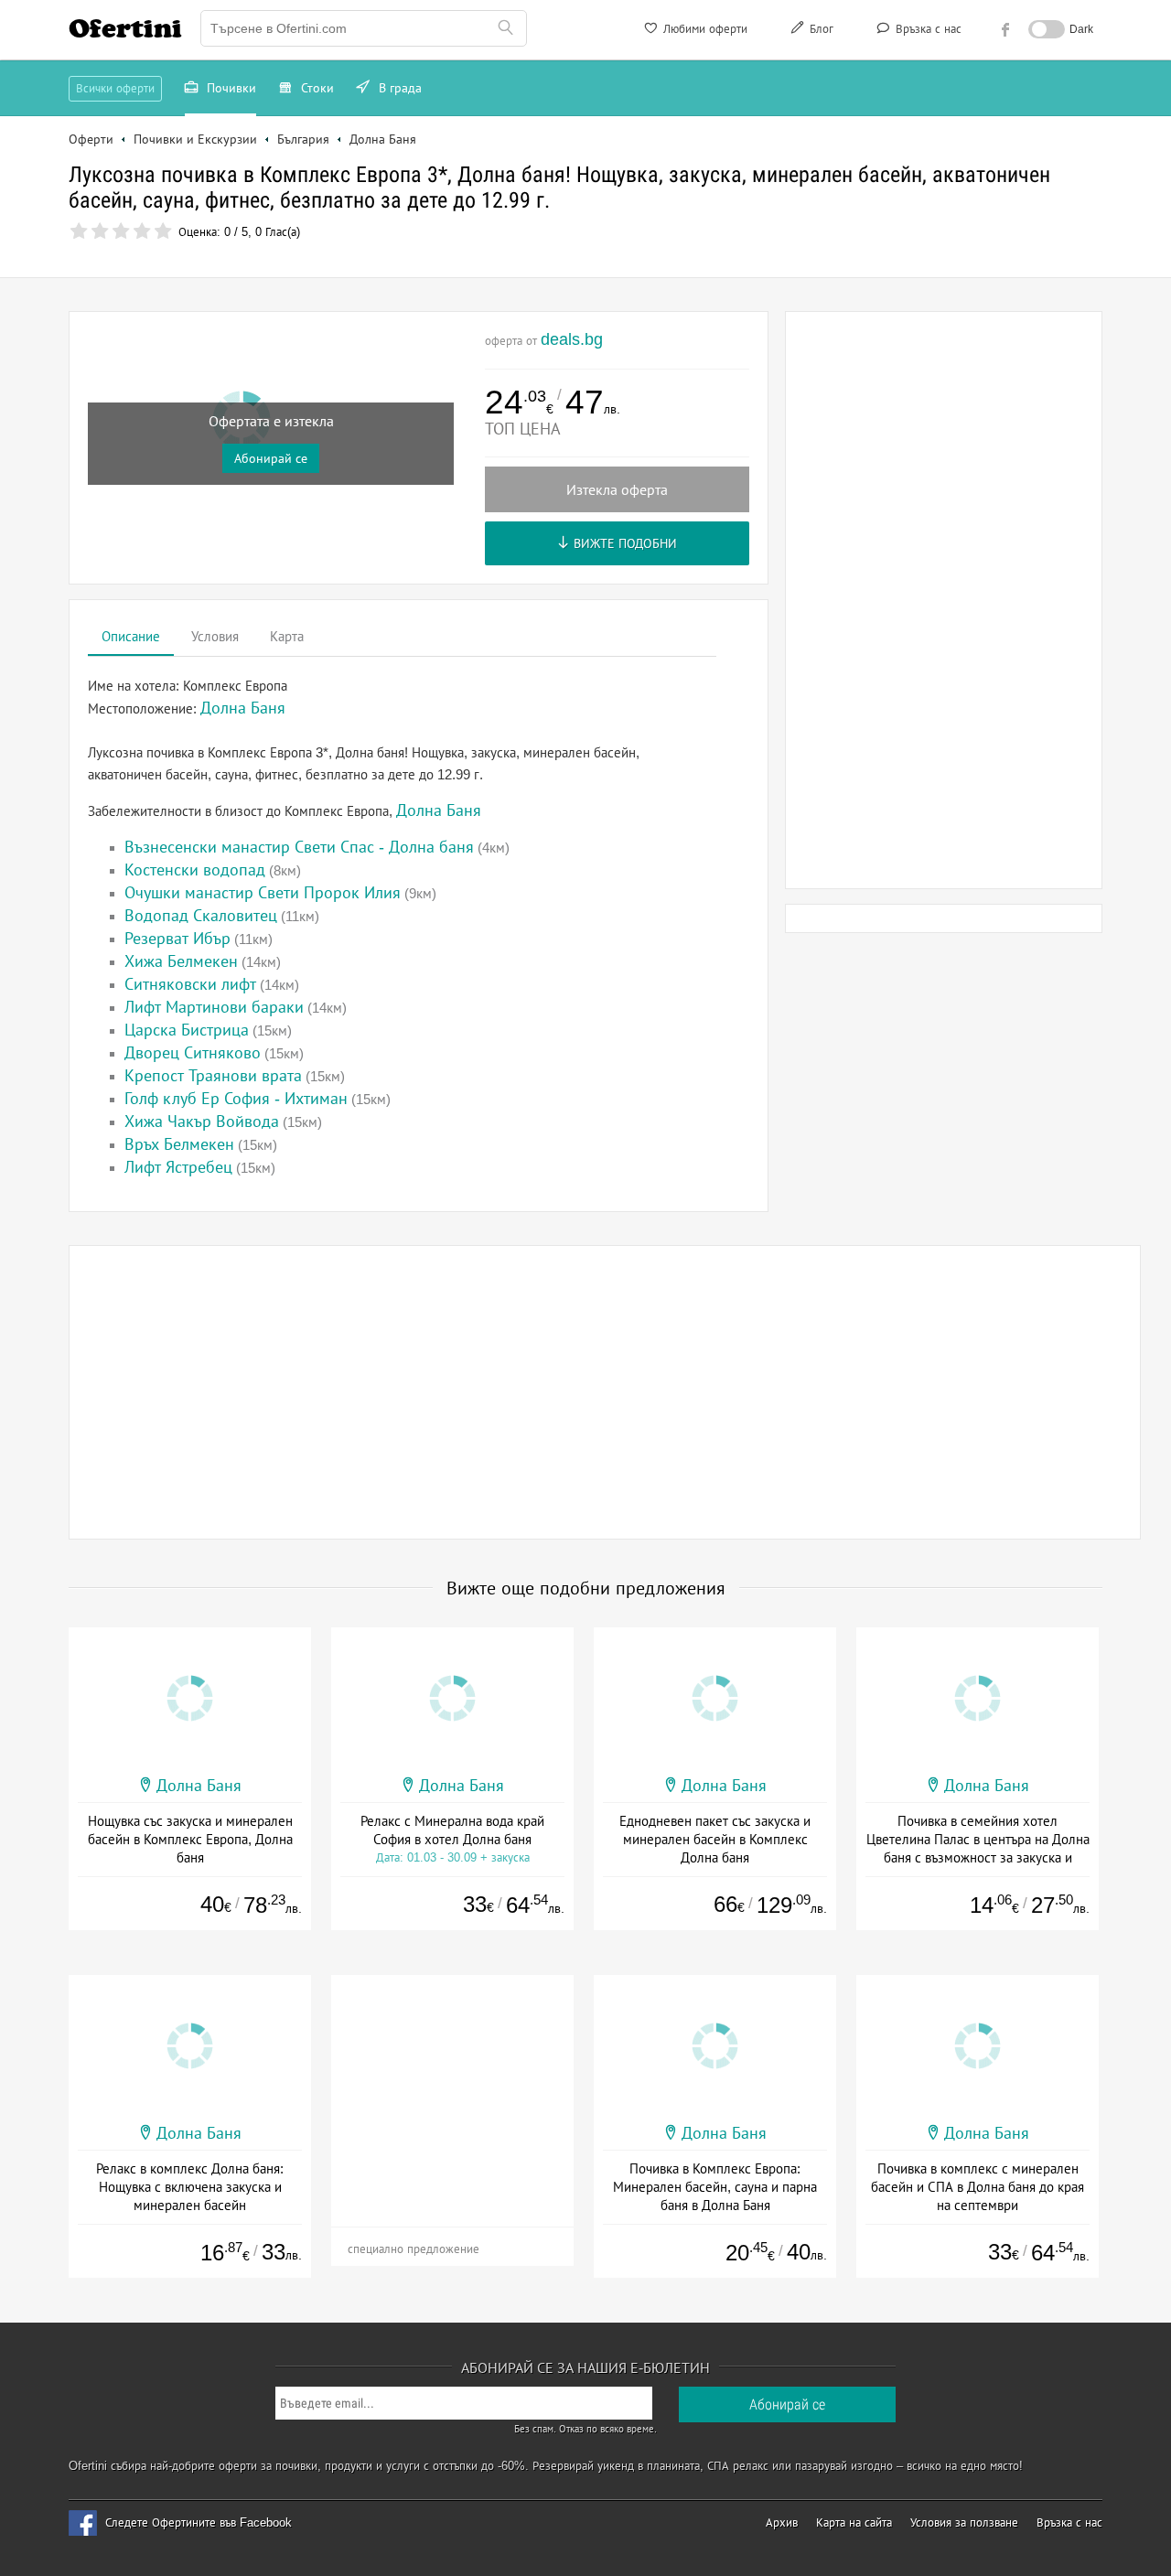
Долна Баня (439, 810)
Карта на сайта (854, 2522)
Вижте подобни (623, 543)
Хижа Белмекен (181, 961)
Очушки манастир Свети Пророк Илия (263, 893)
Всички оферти (115, 88)
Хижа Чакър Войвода (202, 1122)
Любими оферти (704, 29)
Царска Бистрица (187, 1030)
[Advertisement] (944, 600)
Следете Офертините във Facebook (199, 2522)
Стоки (316, 88)
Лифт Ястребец (178, 1167)
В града (398, 88)
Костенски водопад (195, 870)
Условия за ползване (964, 2522)
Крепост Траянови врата (213, 1076)
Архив (782, 2522)
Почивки (230, 88)
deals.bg (572, 339)
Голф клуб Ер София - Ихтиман (236, 1099)
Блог (820, 29)
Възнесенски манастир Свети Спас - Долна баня (299, 847)
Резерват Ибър (177, 939)
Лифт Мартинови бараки (214, 1007)
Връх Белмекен (179, 1144)
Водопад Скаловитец (201, 916)
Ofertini (125, 28)
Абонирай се (271, 458)
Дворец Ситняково (193, 1053)
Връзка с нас (927, 29)
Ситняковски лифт (190, 984)
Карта (287, 636)
